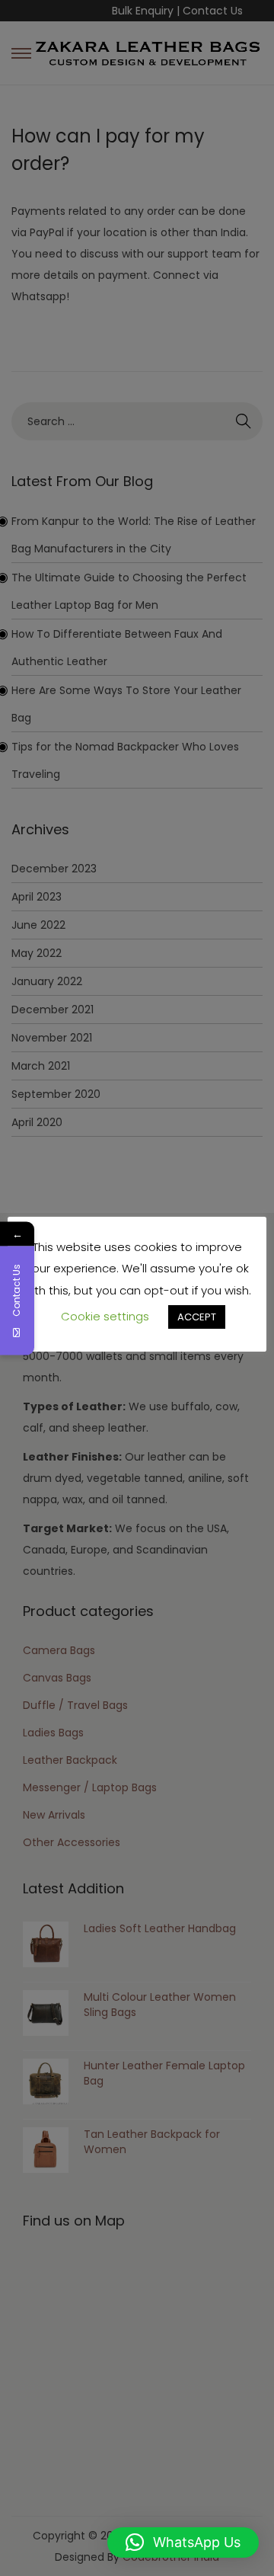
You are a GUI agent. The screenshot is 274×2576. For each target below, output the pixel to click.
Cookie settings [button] (105, 1316)
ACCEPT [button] (197, 1317)
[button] (183, 2542)
